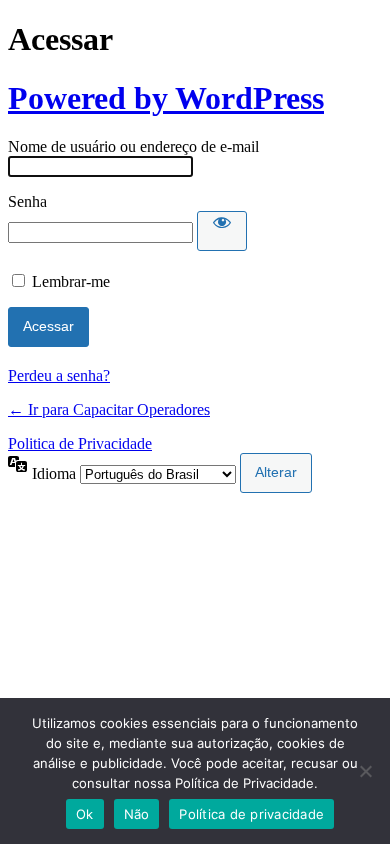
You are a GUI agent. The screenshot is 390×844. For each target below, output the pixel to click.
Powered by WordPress (166, 98)
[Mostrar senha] (222, 231)
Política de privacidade (251, 814)
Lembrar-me (71, 281)
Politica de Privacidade (80, 443)
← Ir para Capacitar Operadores (109, 409)
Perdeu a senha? (59, 375)
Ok (85, 814)
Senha (27, 201)
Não (137, 814)
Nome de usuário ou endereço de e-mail (133, 146)
